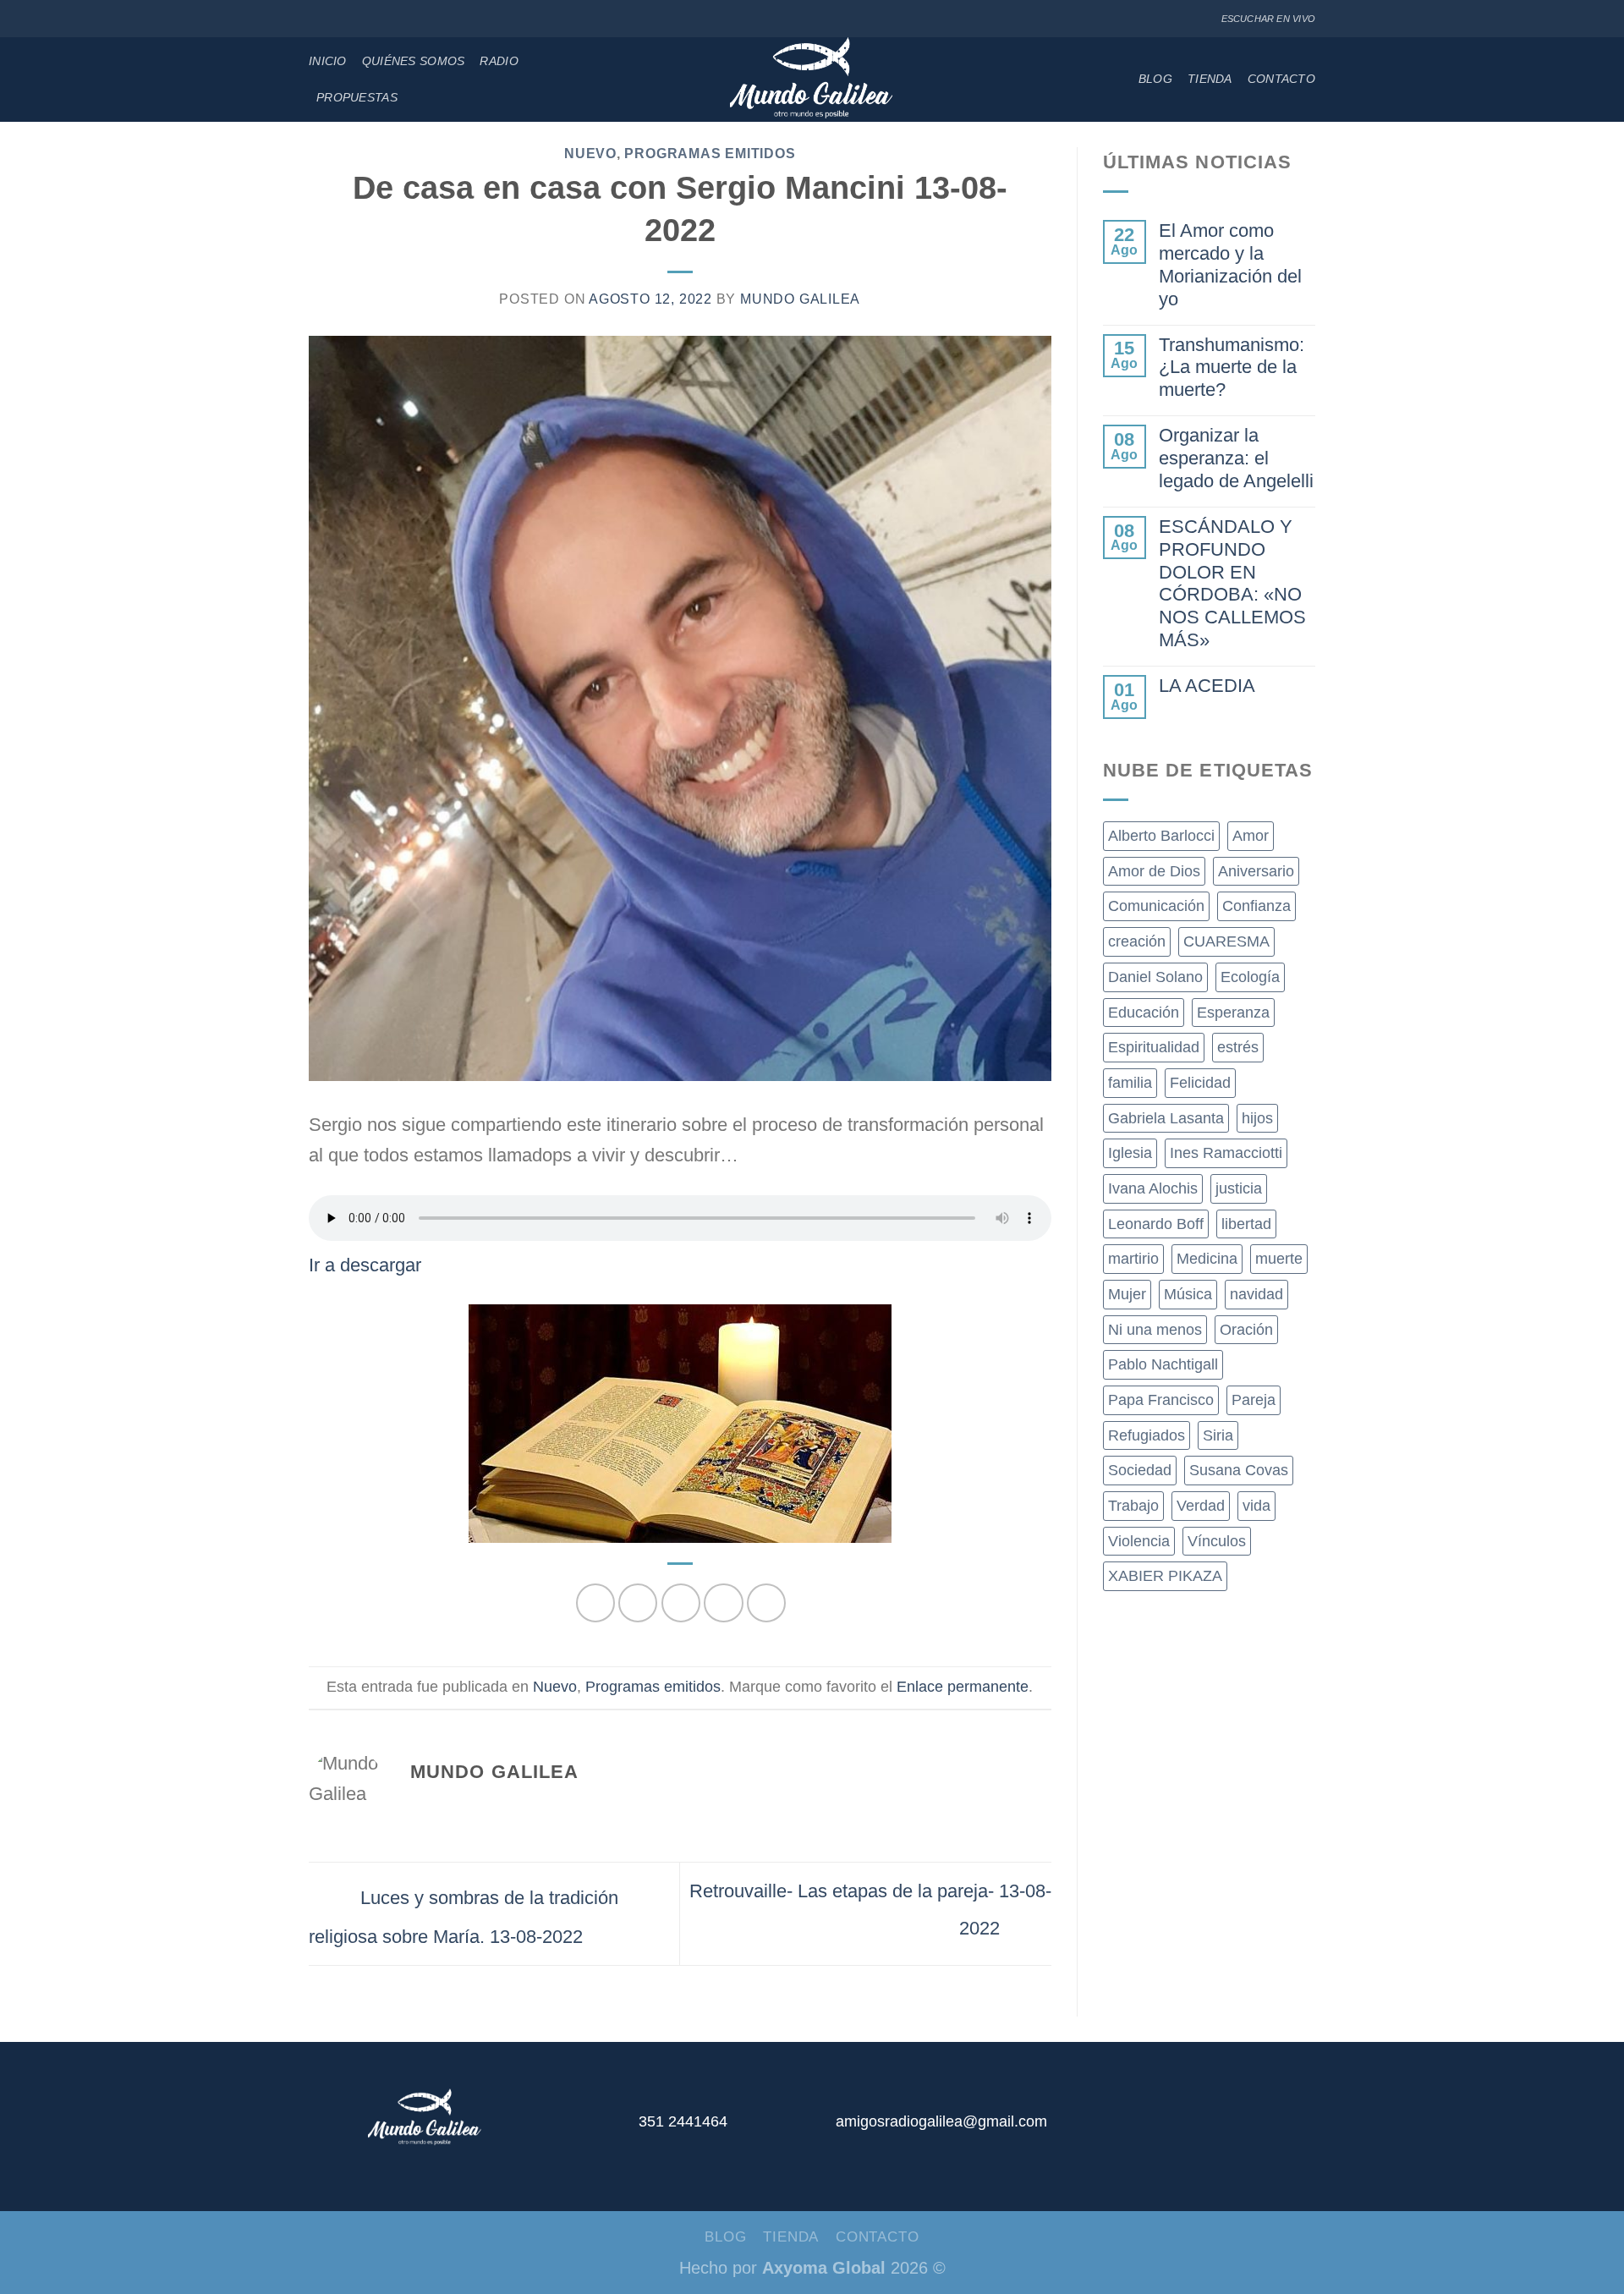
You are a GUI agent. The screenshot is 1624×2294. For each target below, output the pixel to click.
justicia (1239, 1188)
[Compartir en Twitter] (638, 1603)
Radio (499, 61)
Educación (1144, 1013)
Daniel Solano (1155, 977)
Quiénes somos (414, 61)
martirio (1133, 1259)
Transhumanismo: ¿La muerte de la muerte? (1232, 368)
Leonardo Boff (1156, 1224)
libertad (1246, 1224)
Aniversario (1256, 871)
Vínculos (1217, 1541)
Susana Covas (1239, 1470)
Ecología (1250, 977)
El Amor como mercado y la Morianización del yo (1230, 265)
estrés (1238, 1047)
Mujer (1127, 1294)
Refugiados (1147, 1435)
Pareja (1254, 1400)
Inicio (328, 61)
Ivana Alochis (1153, 1188)
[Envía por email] (681, 1603)
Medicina (1207, 1259)
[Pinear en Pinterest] (723, 1603)
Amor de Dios (1154, 871)
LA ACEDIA (1207, 686)
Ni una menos (1155, 1330)
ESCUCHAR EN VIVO (1268, 19)
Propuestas (357, 97)
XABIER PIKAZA (1165, 1576)
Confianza (1256, 906)
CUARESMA (1226, 941)
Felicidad (1200, 1083)
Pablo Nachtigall (1163, 1364)
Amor (1251, 836)
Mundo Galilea (800, 299)
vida (1256, 1506)
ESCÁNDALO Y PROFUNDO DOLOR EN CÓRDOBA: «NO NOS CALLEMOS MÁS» (1232, 583)
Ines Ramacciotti (1226, 1153)
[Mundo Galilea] (812, 80)
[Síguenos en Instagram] (337, 19)
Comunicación (1156, 906)
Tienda (1210, 79)
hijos (1257, 1118)
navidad (1256, 1294)
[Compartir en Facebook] (595, 1603)
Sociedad (1140, 1470)
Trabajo (1133, 1506)
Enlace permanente (963, 1687)
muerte (1279, 1259)
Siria (1218, 1435)
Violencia (1139, 1541)
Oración (1246, 1330)
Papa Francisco (1161, 1400)
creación (1137, 941)
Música (1188, 1294)
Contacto (1281, 79)
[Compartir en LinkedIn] (766, 1603)
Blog (1155, 79)
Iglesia (1130, 1153)
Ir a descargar (365, 1265)
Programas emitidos (710, 154)
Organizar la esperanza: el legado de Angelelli (1236, 458)
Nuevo (590, 154)
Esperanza (1233, 1013)
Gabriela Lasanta (1166, 1118)
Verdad (1201, 1506)
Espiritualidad (1154, 1047)
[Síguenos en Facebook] (318, 19)
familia (1130, 1083)
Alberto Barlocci (1161, 836)
